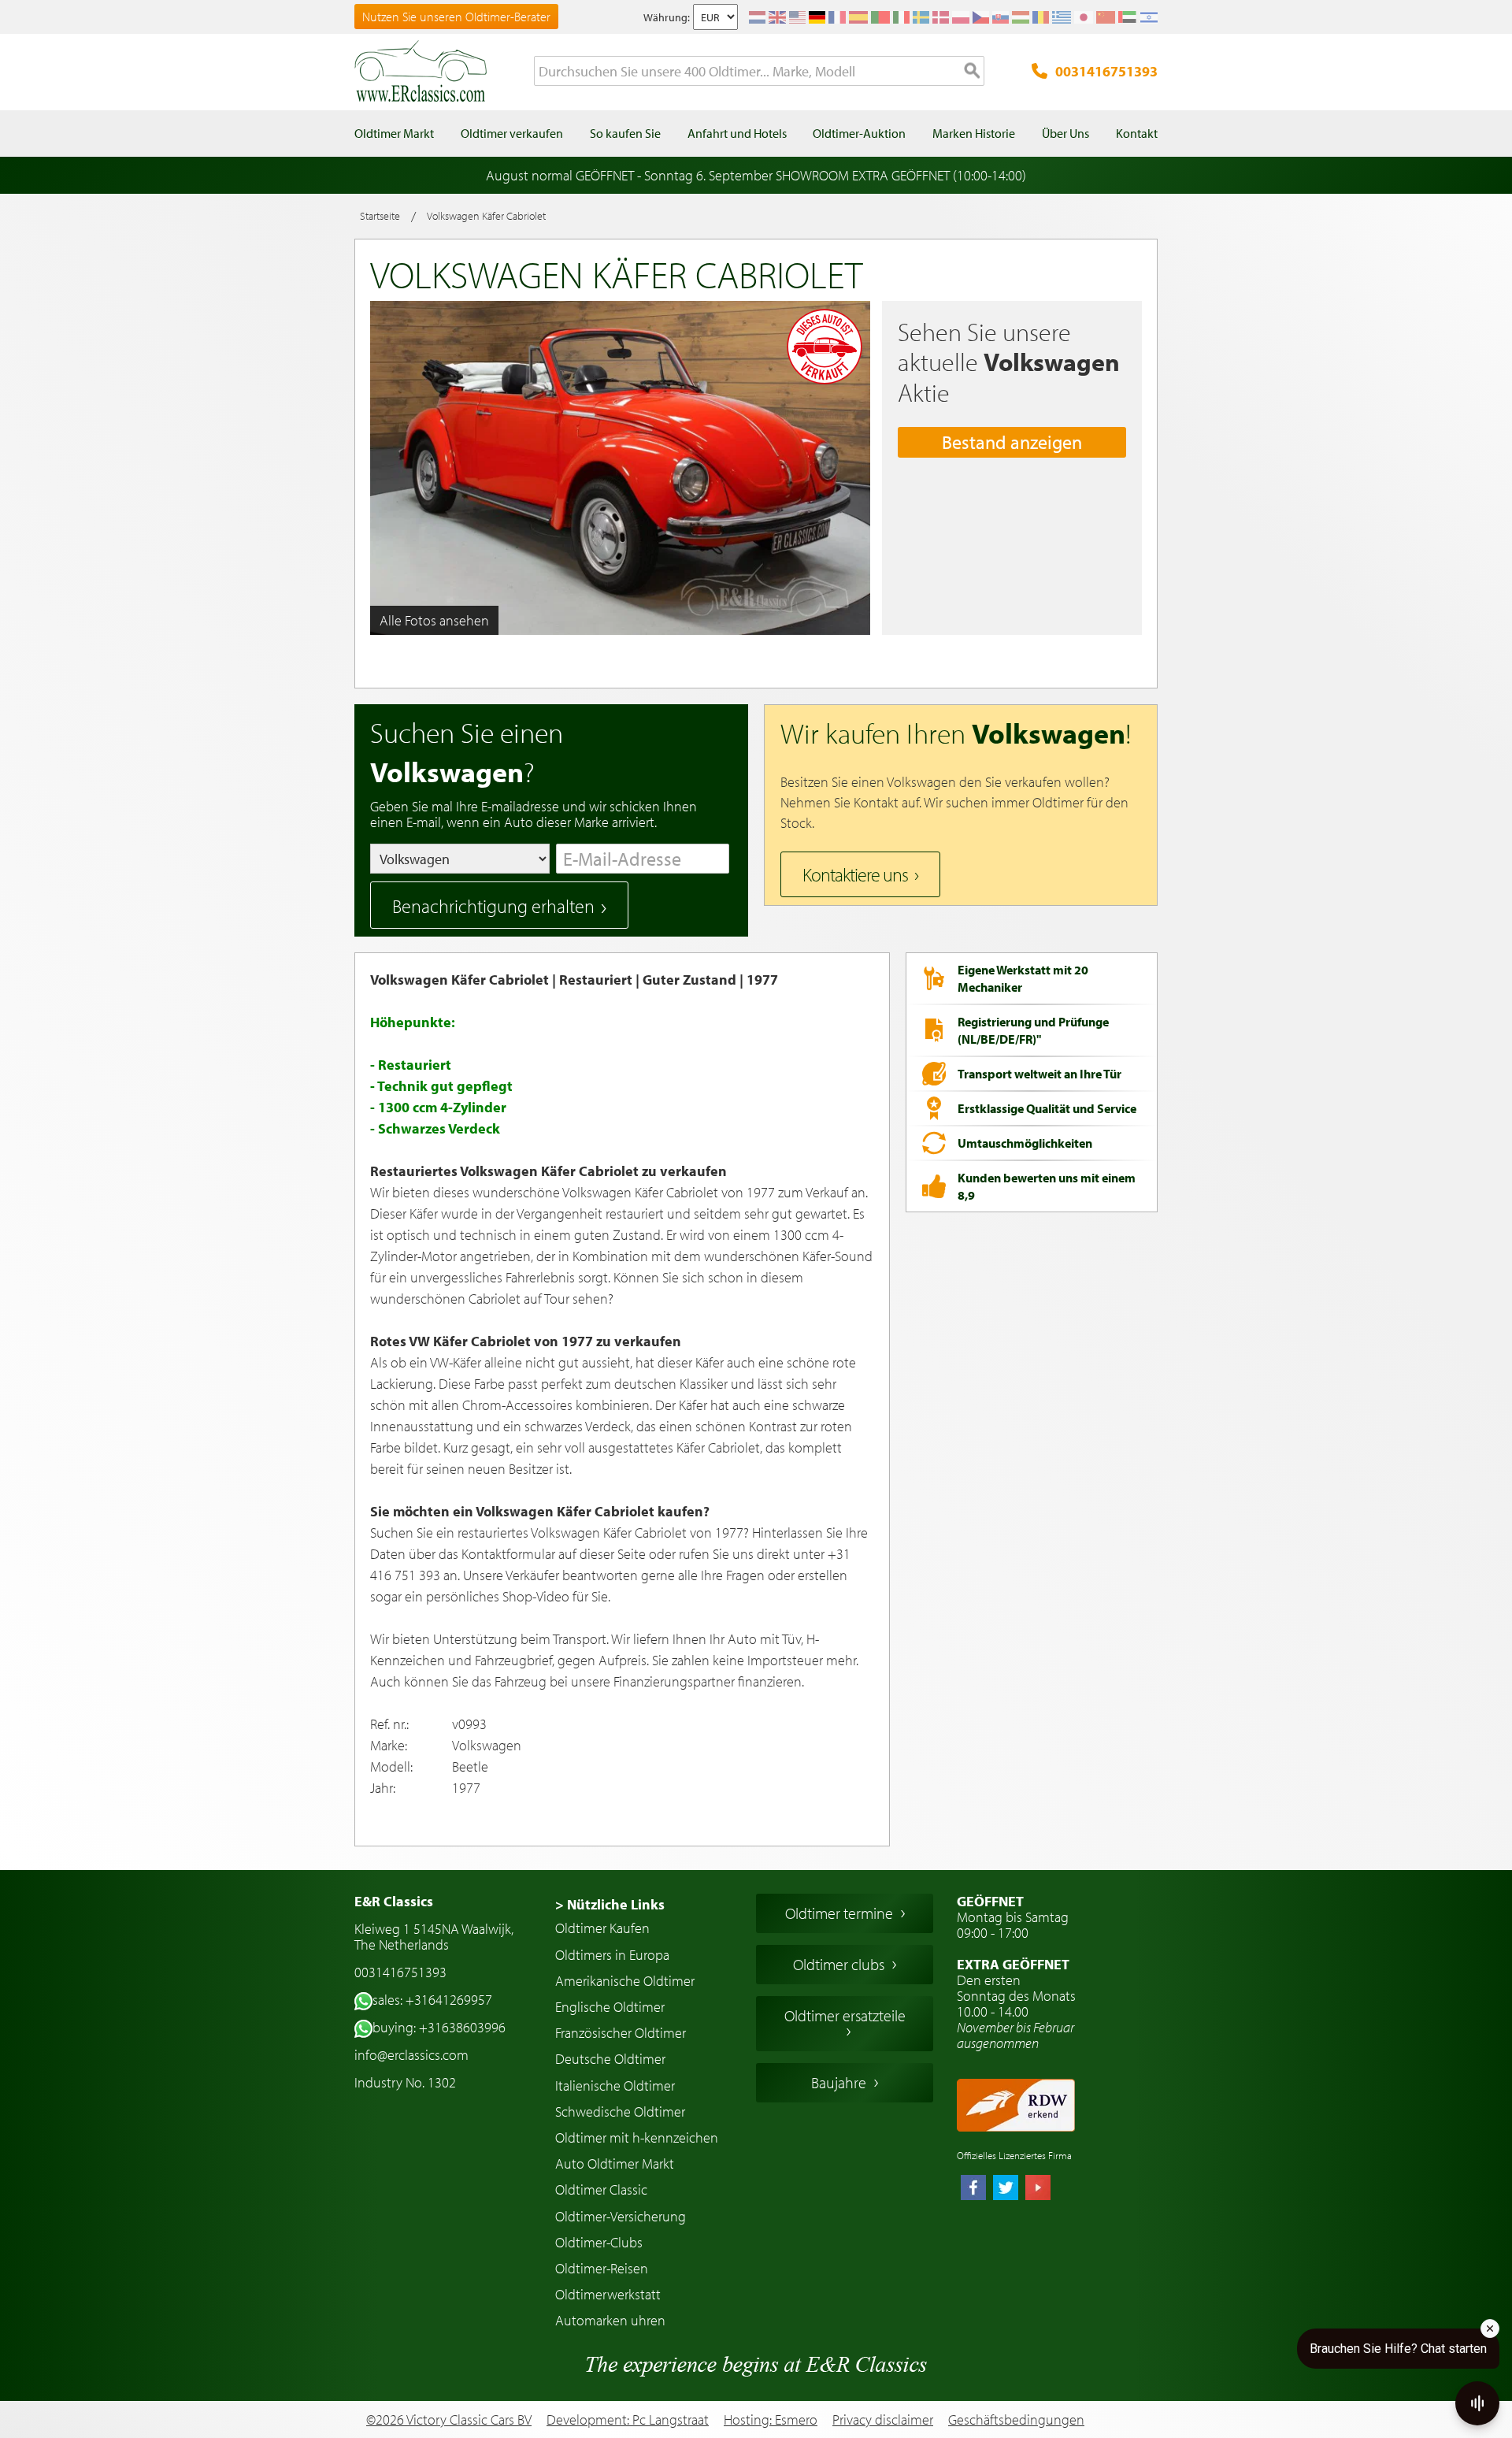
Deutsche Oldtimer (610, 2059)
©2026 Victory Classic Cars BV (449, 2419)
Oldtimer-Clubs (599, 2242)
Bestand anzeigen (1012, 442)
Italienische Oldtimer (615, 2085)
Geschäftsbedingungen (1016, 2420)
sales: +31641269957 (432, 2000)
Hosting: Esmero (771, 2419)
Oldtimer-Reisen (602, 2268)
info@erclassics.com (411, 2055)
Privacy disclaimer (883, 2420)
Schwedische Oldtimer (620, 2111)
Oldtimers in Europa (612, 1955)
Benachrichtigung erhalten (493, 906)
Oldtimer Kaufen (602, 1928)
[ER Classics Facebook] (973, 2189)
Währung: (667, 17)
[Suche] (973, 72)
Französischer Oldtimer (621, 2033)
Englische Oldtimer (610, 2007)
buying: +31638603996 (439, 2027)
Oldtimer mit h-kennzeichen (637, 2137)
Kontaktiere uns (855, 874)
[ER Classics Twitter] (1006, 2189)
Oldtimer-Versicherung (621, 2216)
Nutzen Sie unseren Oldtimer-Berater (456, 17)
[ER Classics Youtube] (1038, 2189)
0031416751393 (1106, 71)
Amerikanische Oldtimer (625, 1981)
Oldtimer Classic (601, 2189)
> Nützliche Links (610, 1904)
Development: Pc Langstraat (628, 2419)
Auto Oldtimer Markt (615, 2163)
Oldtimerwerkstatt (608, 2294)
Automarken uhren (610, 2320)
